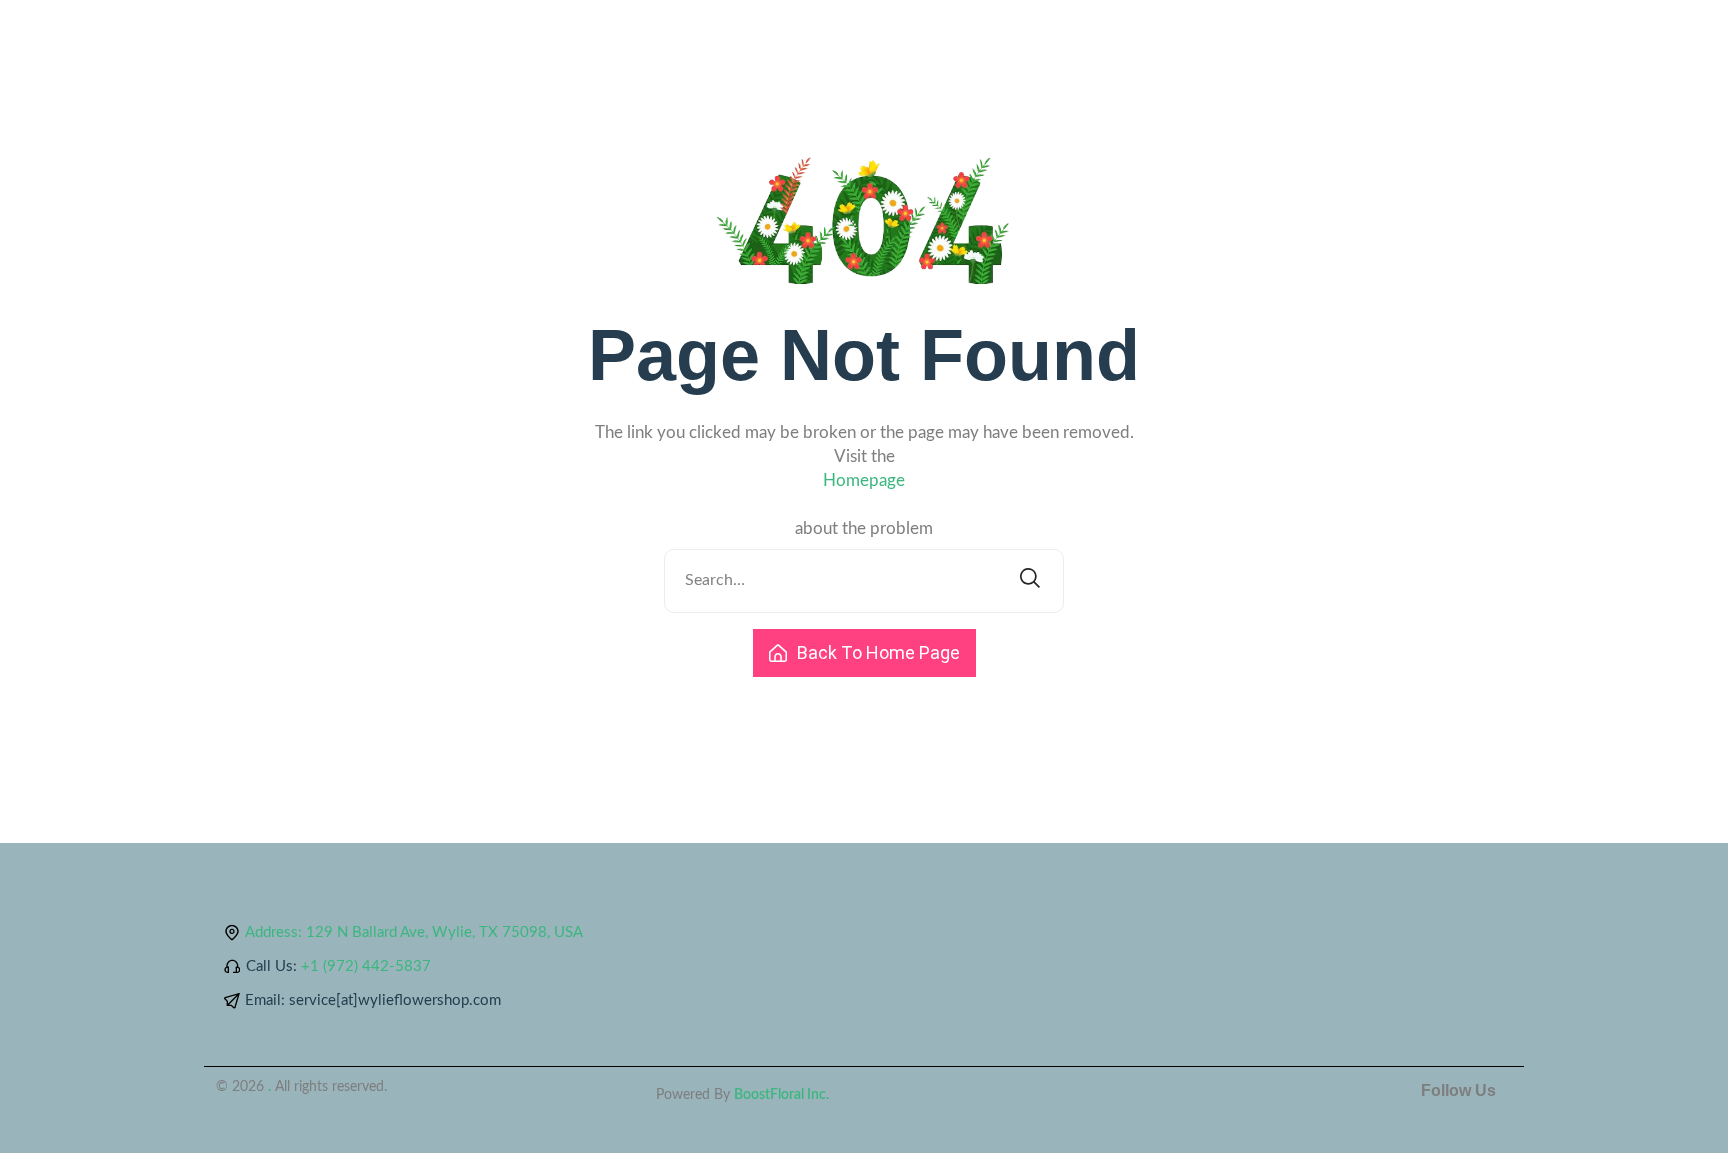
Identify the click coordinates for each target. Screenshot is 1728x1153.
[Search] (1030, 581)
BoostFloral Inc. (781, 1095)
